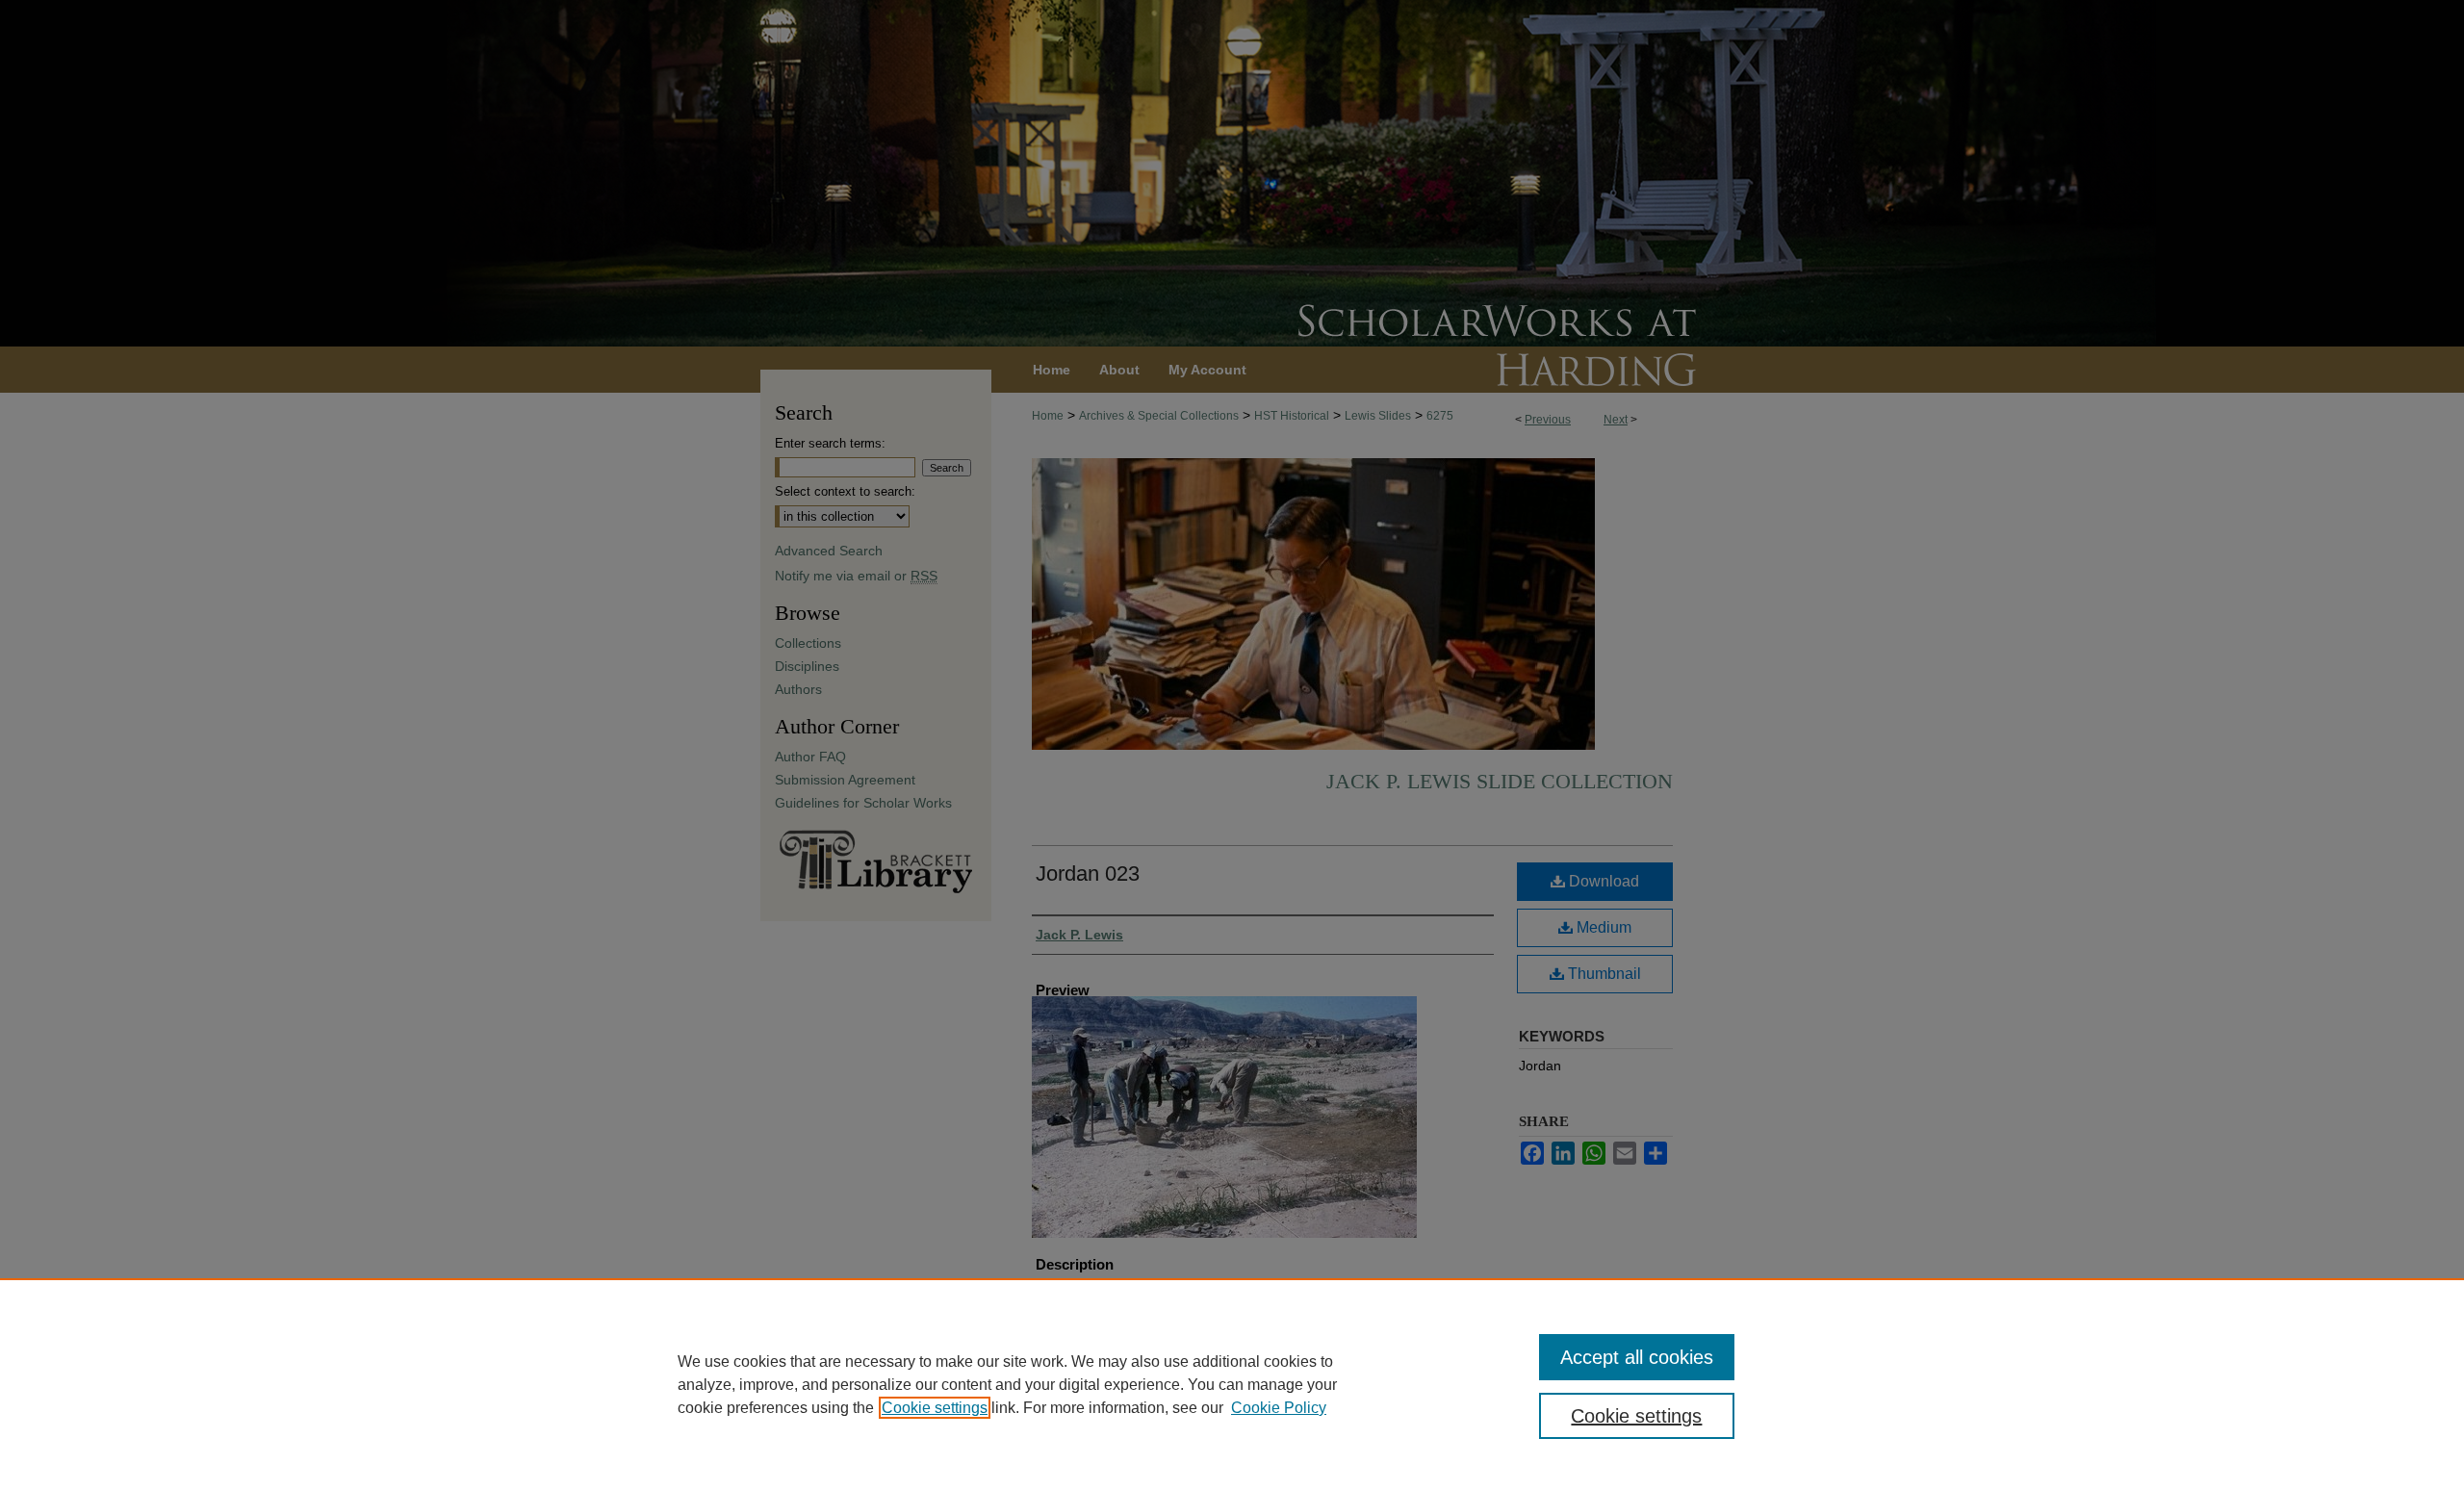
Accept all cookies (1637, 1357)
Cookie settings (935, 1408)
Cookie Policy (1279, 1408)
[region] (1232, 1384)
